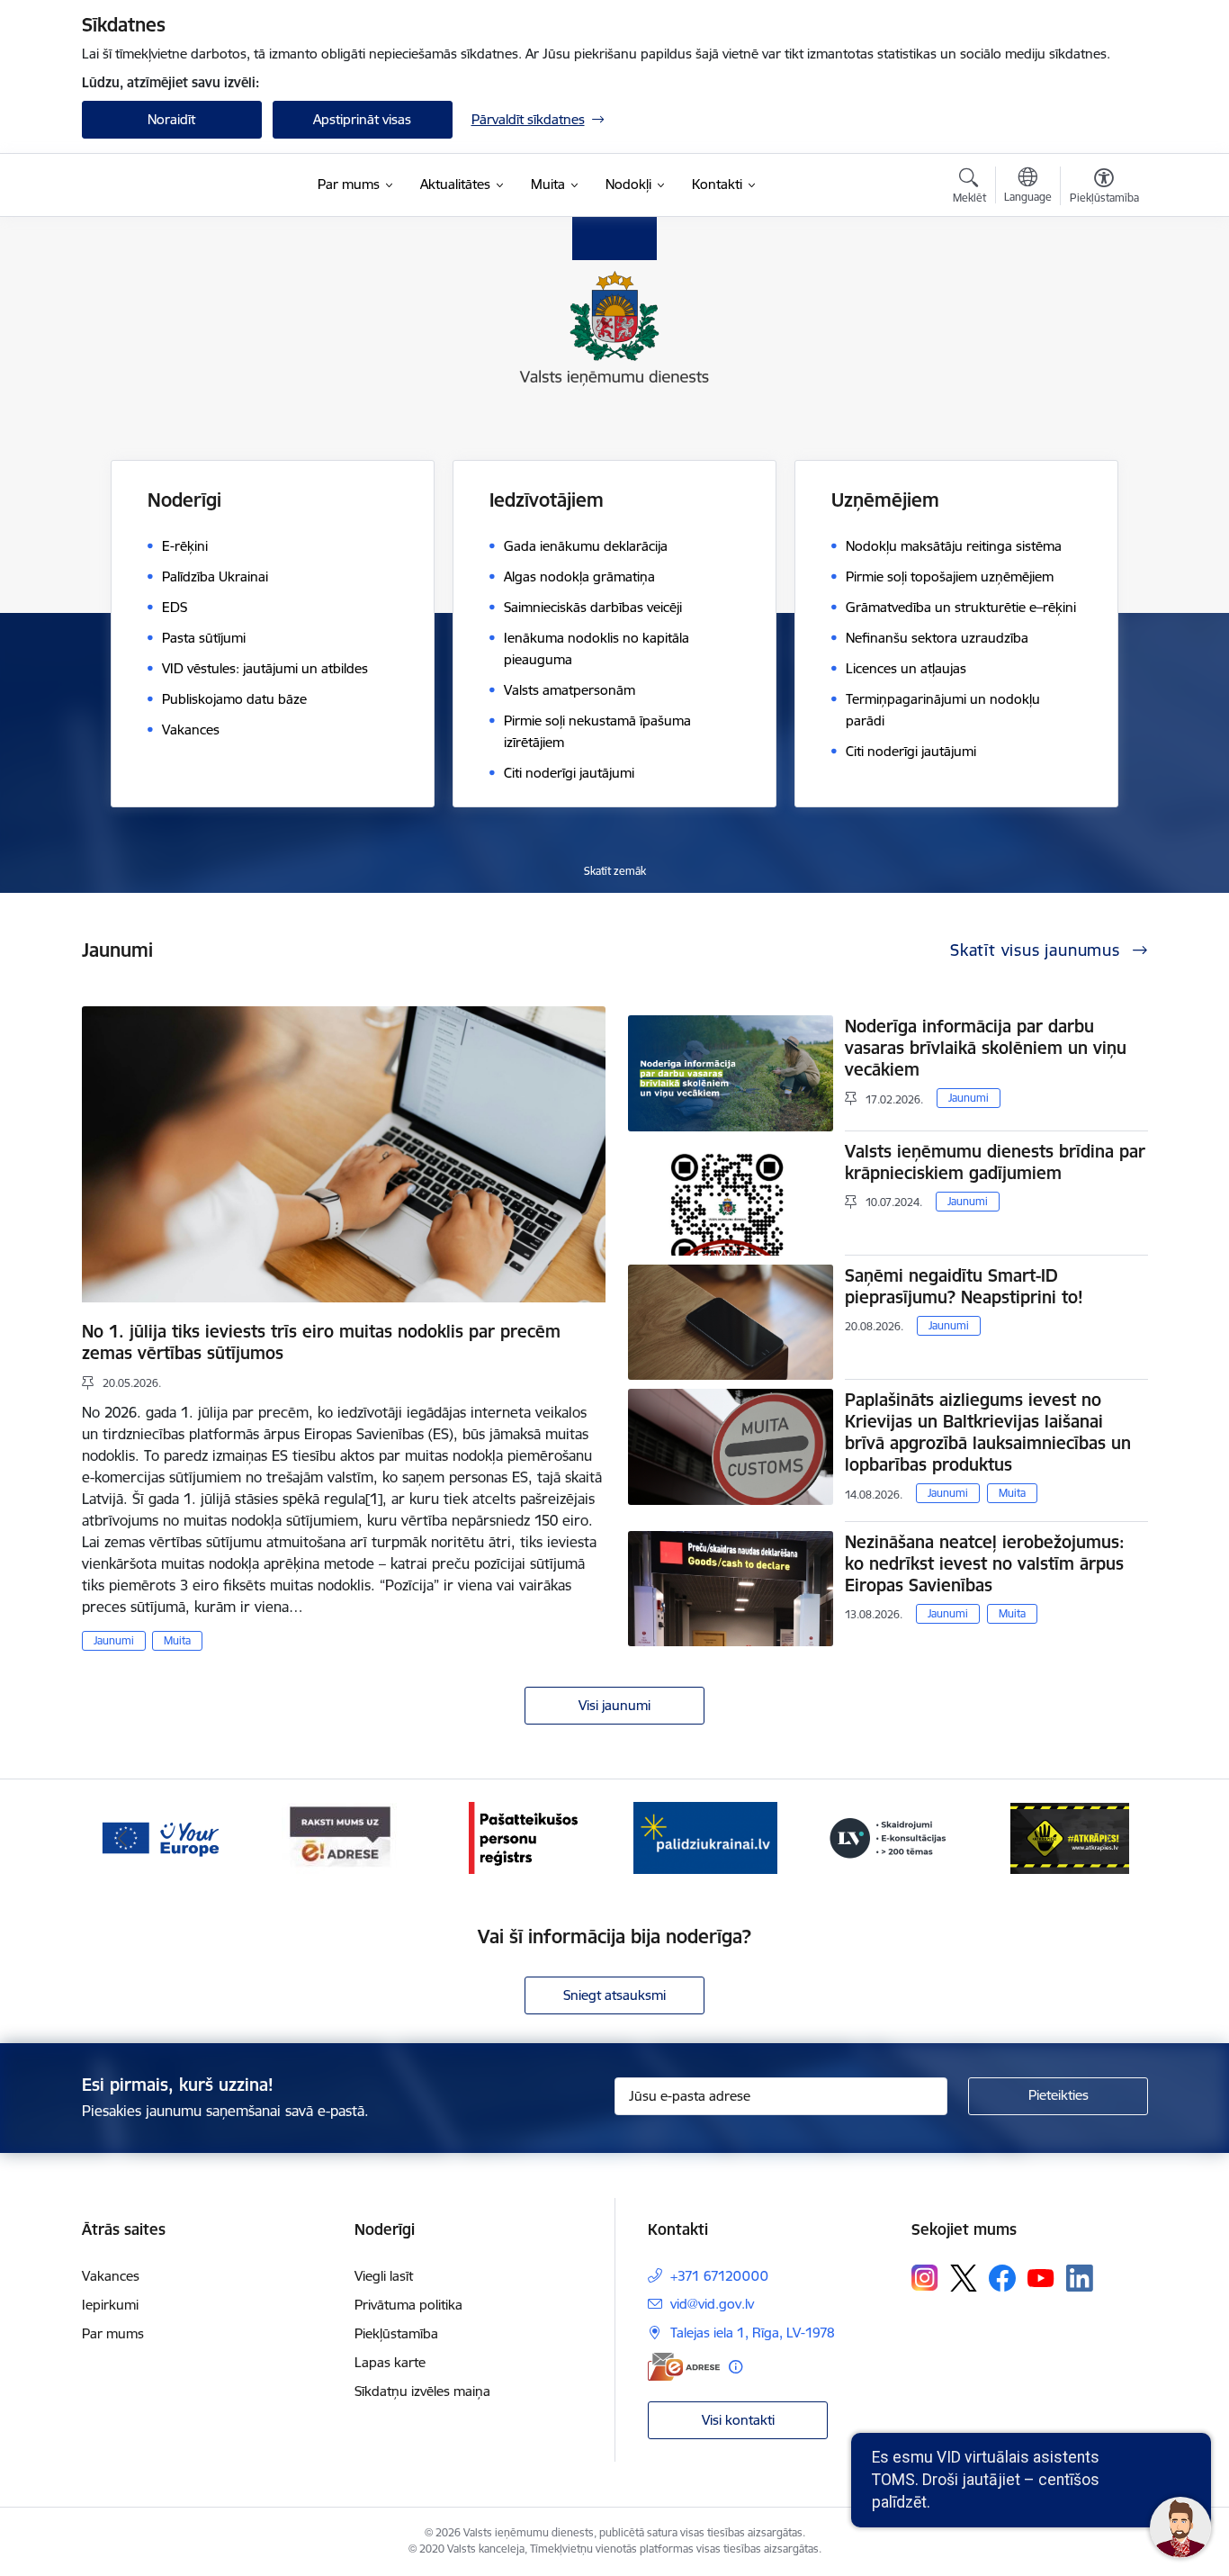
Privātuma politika (408, 2305)
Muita (177, 1640)
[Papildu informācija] (736, 2367)
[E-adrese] (684, 2367)
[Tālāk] (1107, 1838)
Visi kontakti (738, 2420)
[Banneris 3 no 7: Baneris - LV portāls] (705, 1837)
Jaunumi (114, 1640)
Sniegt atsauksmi (614, 1995)
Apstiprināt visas (362, 119)
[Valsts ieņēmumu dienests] (194, 185)
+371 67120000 (719, 2276)
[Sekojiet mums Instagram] (925, 2278)
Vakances (111, 2276)
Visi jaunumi (614, 1705)
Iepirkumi (110, 2305)
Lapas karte (390, 2362)
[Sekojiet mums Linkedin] (1080, 2278)
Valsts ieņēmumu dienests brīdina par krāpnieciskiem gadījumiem (995, 1162)
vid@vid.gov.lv (712, 2304)
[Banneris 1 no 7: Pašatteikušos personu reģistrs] (341, 1837)
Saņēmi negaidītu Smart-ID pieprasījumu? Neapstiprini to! (964, 1286)
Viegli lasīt (384, 2276)
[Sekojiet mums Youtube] (1041, 2277)
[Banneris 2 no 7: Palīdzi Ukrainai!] (524, 1837)
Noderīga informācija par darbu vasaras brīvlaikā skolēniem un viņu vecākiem (986, 1048)
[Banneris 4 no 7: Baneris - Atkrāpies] (888, 1837)
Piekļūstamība (396, 2333)
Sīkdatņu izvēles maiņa (422, 2391)
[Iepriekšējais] (123, 1838)
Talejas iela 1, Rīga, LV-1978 (753, 2333)
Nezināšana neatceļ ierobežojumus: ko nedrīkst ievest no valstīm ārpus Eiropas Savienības (985, 1563)
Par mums (113, 2333)
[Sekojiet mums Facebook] (1002, 2278)
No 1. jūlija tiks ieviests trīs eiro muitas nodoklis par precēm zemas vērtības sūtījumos (321, 1342)
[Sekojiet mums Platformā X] (964, 2278)
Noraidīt (171, 119)
